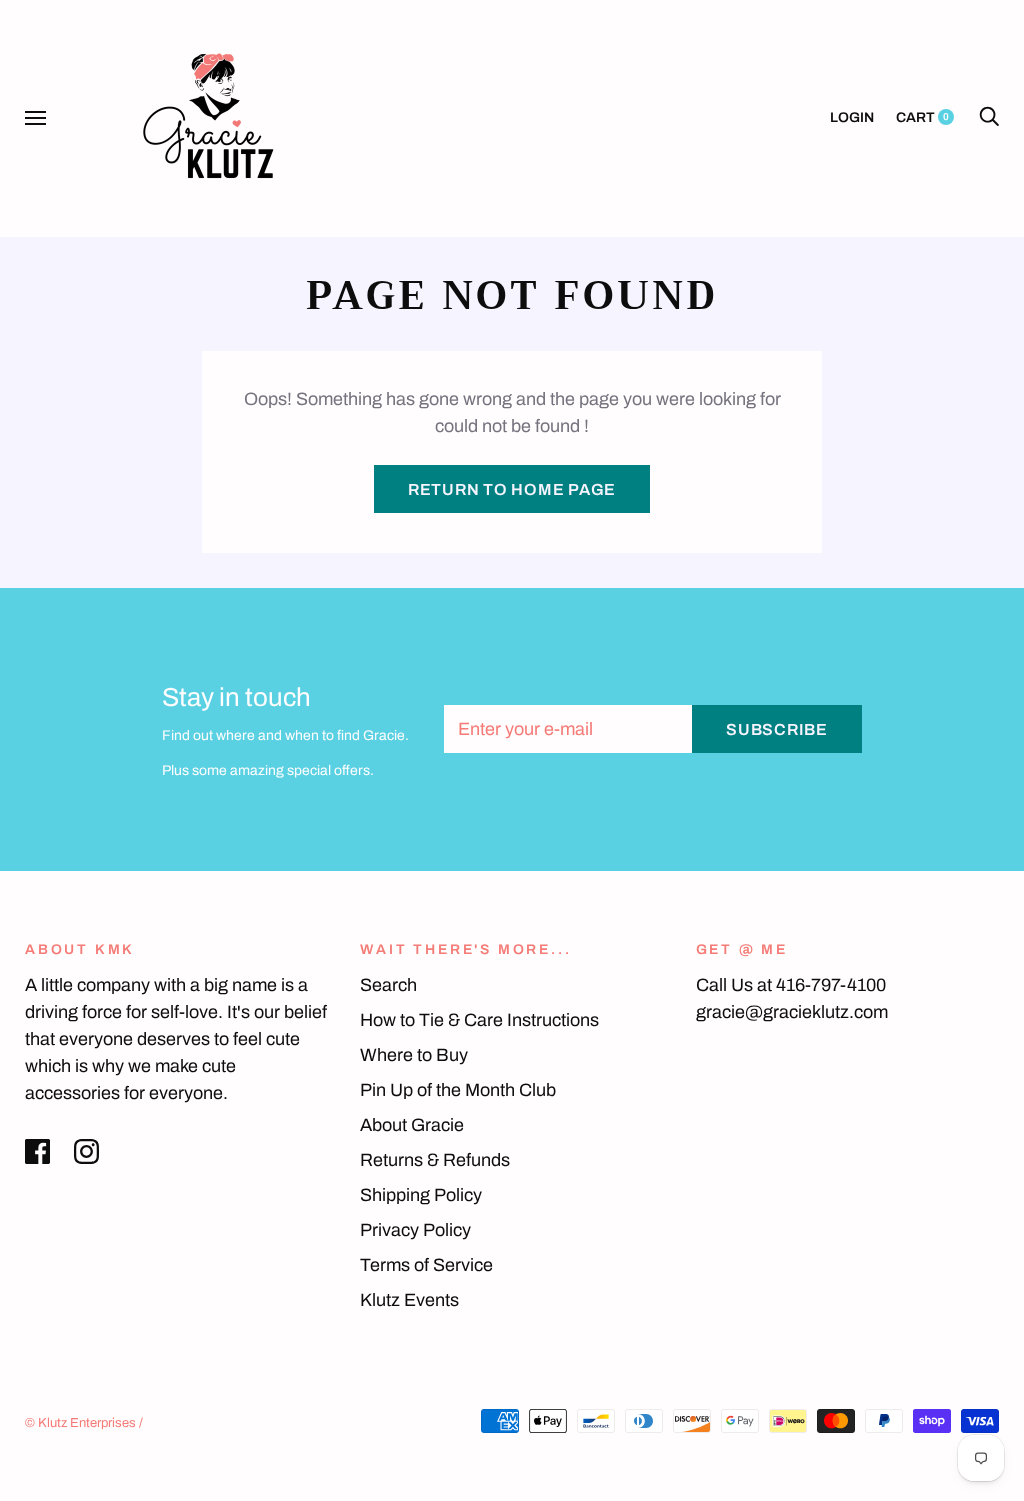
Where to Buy (414, 1055)
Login (852, 117)
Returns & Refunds (435, 1160)
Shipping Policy (421, 1195)
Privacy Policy (415, 1230)
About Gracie (412, 1125)
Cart (922, 117)
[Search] (989, 117)
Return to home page (512, 489)
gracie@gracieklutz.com (792, 1012)
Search (388, 985)
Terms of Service (426, 1265)
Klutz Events (409, 1300)
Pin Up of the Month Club (458, 1090)
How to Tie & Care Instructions (479, 1020)
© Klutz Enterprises (80, 1423)
